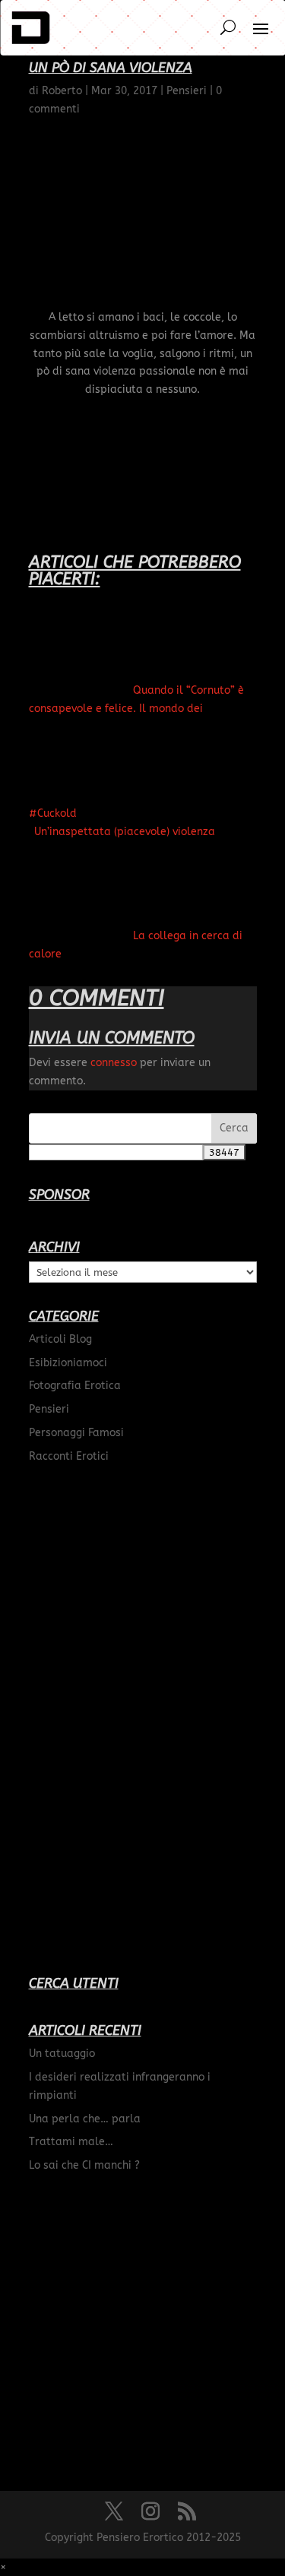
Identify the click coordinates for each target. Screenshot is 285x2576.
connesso (114, 1063)
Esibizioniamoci (68, 1363)
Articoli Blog (60, 1339)
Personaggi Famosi (76, 1433)
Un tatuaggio (62, 2054)
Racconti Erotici (69, 1456)
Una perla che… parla (85, 2119)
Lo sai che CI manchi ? (84, 2165)
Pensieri (49, 1409)
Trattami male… (71, 2142)
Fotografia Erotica (75, 1386)
